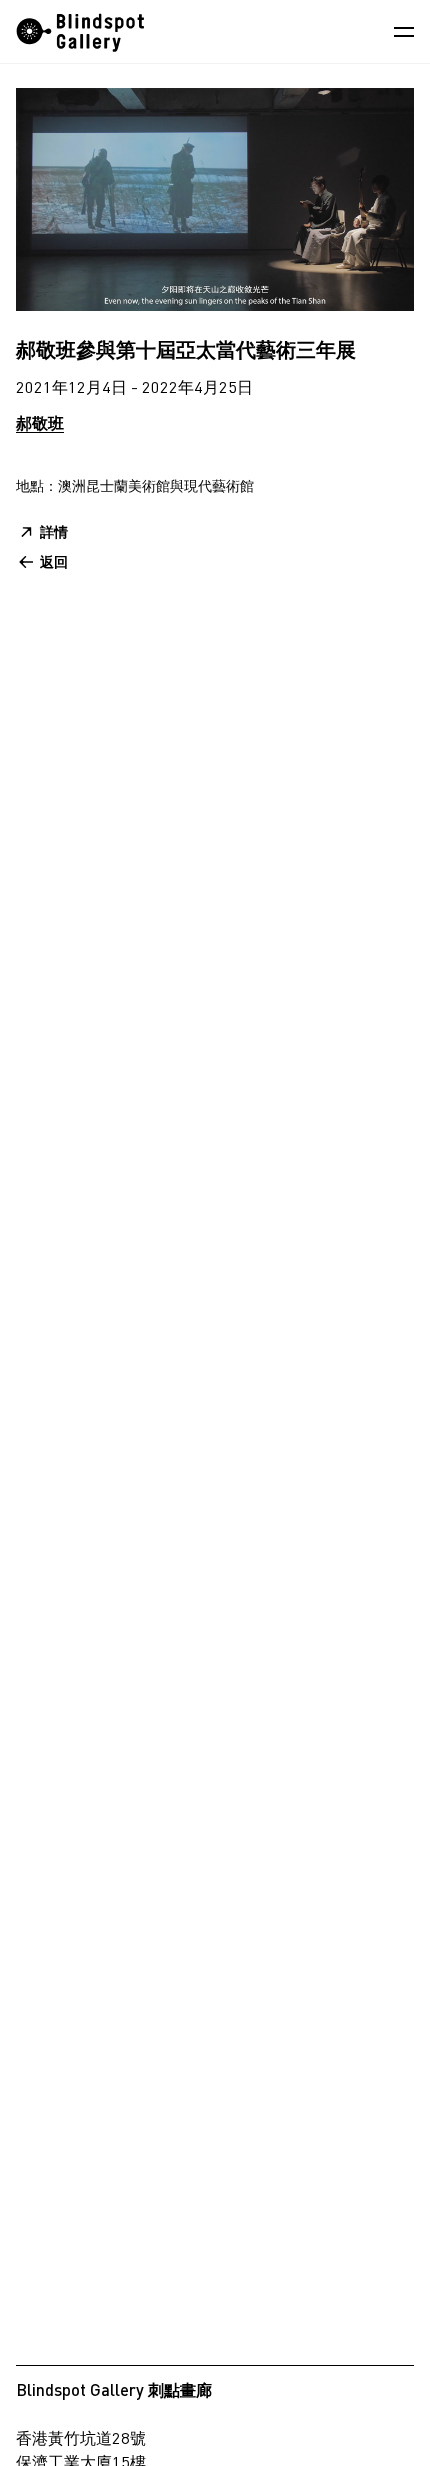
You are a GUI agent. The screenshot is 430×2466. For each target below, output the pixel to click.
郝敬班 (40, 422)
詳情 (54, 531)
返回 (54, 561)
